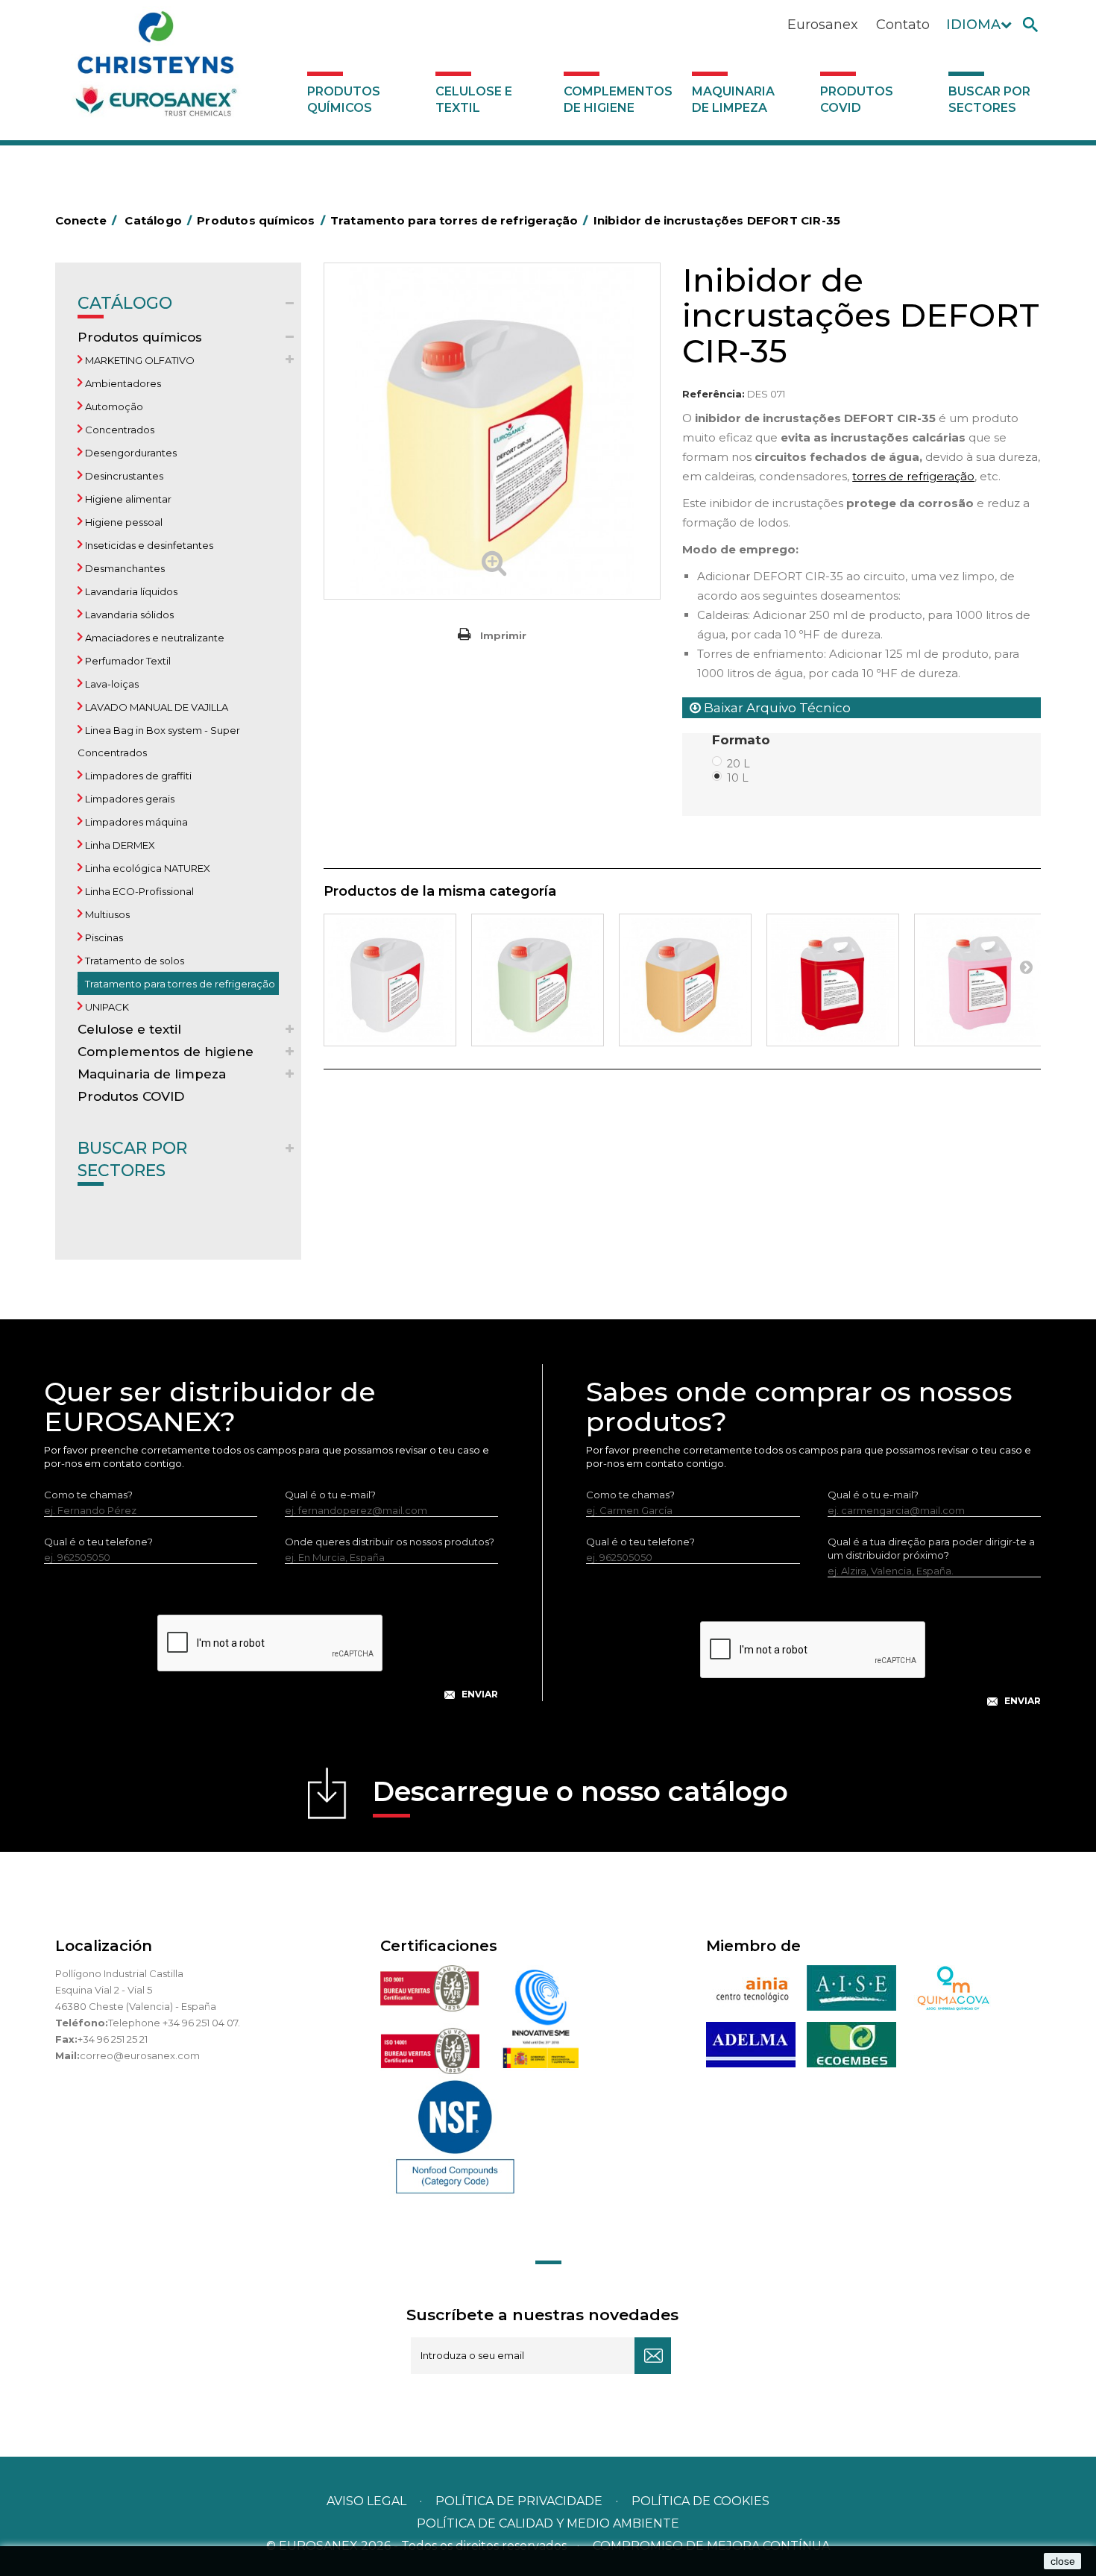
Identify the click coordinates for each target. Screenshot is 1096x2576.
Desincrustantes (123, 476)
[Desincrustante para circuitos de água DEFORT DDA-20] (538, 980)
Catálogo (125, 303)
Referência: (714, 394)
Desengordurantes (130, 453)
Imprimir (503, 635)
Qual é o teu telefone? (98, 1542)
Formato (743, 740)
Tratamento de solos (133, 961)
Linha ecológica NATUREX (147, 868)
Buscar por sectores (989, 100)
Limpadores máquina (135, 822)
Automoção (113, 406)
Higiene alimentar (127, 499)
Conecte (86, 220)
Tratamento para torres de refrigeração (179, 984)
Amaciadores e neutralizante (154, 638)
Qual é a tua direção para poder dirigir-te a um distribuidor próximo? (931, 1548)
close (1063, 2561)
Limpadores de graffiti (137, 776)
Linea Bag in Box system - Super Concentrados (159, 741)
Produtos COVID (857, 100)
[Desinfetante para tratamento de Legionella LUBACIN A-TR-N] (390, 980)
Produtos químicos (344, 100)
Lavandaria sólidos (128, 615)
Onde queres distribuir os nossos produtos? (390, 1542)
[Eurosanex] (156, 69)
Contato (903, 25)
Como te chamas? (88, 1495)
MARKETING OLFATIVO (139, 360)
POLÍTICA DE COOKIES (700, 2501)
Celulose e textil (474, 100)
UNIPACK (106, 1007)
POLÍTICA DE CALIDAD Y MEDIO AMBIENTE (548, 2523)
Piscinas (103, 937)
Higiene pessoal (123, 522)
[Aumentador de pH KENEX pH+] (833, 980)
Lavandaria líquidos (130, 591)
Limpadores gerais (129, 799)
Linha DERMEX (119, 845)
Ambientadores (122, 383)
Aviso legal (366, 2501)
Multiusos (106, 914)
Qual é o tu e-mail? (330, 1495)
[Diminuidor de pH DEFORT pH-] (980, 980)
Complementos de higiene (618, 100)
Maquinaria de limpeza (733, 100)
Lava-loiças (111, 684)
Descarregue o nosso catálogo (580, 1791)
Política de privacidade (519, 2501)
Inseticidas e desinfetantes (148, 545)
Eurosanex (823, 25)
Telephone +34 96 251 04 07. (174, 2023)
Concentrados (119, 430)
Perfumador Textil (127, 661)
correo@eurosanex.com (140, 2055)
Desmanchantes (124, 568)
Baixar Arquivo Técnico (776, 708)
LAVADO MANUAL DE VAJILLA (155, 707)
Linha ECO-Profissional (138, 891)
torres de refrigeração (913, 476)
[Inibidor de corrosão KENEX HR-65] (685, 980)
